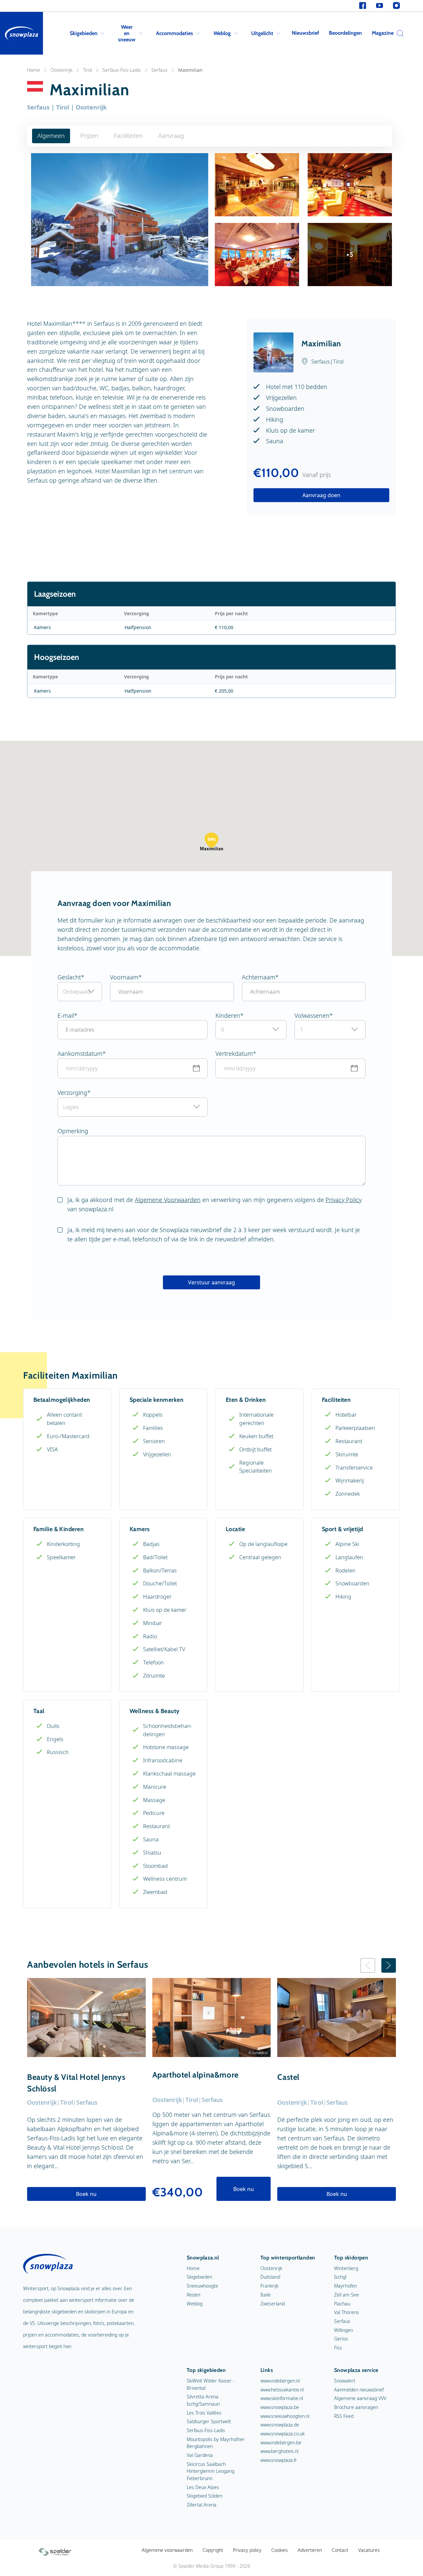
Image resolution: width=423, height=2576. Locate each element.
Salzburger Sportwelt (209, 2421)
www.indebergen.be (281, 2443)
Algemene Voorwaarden (168, 1200)
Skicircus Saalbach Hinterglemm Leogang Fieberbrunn (211, 2471)
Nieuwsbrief (305, 33)
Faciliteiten (128, 136)
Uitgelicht (262, 33)
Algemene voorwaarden (167, 2550)
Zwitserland (273, 2304)
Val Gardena (200, 2455)
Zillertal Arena (202, 2505)
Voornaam (124, 977)
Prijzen (89, 136)
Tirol (87, 70)
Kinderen (228, 1015)
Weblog (222, 33)
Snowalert (345, 2381)
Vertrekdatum (234, 1053)
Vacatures (369, 2550)
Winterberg (346, 2268)
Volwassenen (312, 1015)
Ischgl (340, 2277)
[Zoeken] (399, 33)
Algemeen (51, 136)
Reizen (193, 2295)
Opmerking (73, 1131)
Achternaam (259, 977)
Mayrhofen (346, 2286)
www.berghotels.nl (279, 2451)
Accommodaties (174, 33)
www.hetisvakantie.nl (282, 2390)
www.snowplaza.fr (279, 2460)
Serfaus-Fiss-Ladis (122, 70)
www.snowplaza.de (280, 2425)
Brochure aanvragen (356, 2407)
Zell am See (346, 2295)
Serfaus (159, 70)
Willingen (344, 2330)
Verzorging (72, 1093)
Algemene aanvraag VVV (360, 2398)
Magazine (383, 33)
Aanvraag (171, 136)
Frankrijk (269, 2286)
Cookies (280, 2550)
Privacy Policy (344, 1200)
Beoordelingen (345, 33)
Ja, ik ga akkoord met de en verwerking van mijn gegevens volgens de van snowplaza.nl (214, 1204)
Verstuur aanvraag (211, 1282)
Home (34, 70)
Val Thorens (346, 2312)
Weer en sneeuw (127, 33)
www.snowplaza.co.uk (283, 2434)
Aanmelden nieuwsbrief (359, 2390)
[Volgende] (389, 1965)
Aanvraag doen (321, 495)
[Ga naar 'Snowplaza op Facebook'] (363, 6)
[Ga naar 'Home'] (21, 33)
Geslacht (69, 977)
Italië (266, 2295)
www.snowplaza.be (280, 2407)
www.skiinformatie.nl (282, 2398)
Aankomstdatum (80, 1053)
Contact (340, 2550)
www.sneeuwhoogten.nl (285, 2416)
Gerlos (341, 2339)
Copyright (213, 2550)
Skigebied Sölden (205, 2496)
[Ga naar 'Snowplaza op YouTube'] (380, 6)
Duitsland (270, 2277)
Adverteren (310, 2550)
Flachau (342, 2304)
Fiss (338, 2348)
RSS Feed (344, 2416)
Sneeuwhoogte (202, 2286)
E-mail (66, 1015)
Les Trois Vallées (204, 2413)
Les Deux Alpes (203, 2487)
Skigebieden (84, 33)
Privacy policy (247, 2550)
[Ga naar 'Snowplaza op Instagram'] (396, 6)
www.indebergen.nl (280, 2381)
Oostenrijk (61, 70)
